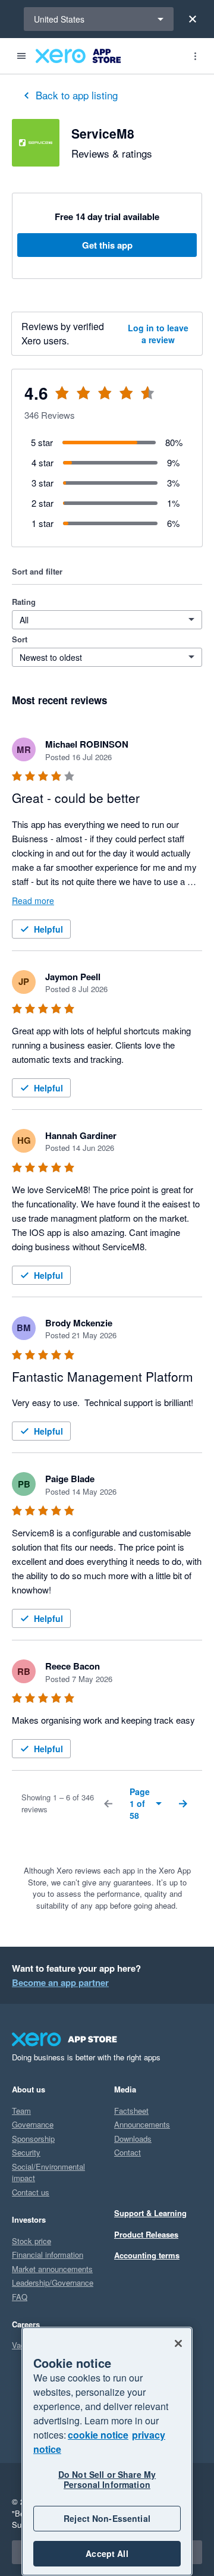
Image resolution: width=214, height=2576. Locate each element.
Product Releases (146, 2234)
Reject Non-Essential (107, 2518)
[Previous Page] (108, 1803)
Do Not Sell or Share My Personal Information (107, 2479)
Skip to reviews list (83, 400)
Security (26, 2152)
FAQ (20, 2297)
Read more (33, 900)
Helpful (48, 929)
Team (21, 2111)
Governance (33, 2124)
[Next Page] (183, 1803)
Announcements (142, 2124)
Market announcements (52, 2269)
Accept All (107, 2553)
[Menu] (21, 56)
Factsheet (131, 2111)
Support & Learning (150, 2213)
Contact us (31, 2192)
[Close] (193, 19)
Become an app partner (60, 1982)
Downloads (133, 2139)
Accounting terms (147, 2255)
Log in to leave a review (158, 334)
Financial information (48, 2255)
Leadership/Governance (53, 2282)
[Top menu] (195, 56)
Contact (128, 2152)
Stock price (32, 2241)
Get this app (107, 245)
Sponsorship (33, 2139)
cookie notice (98, 2435)
